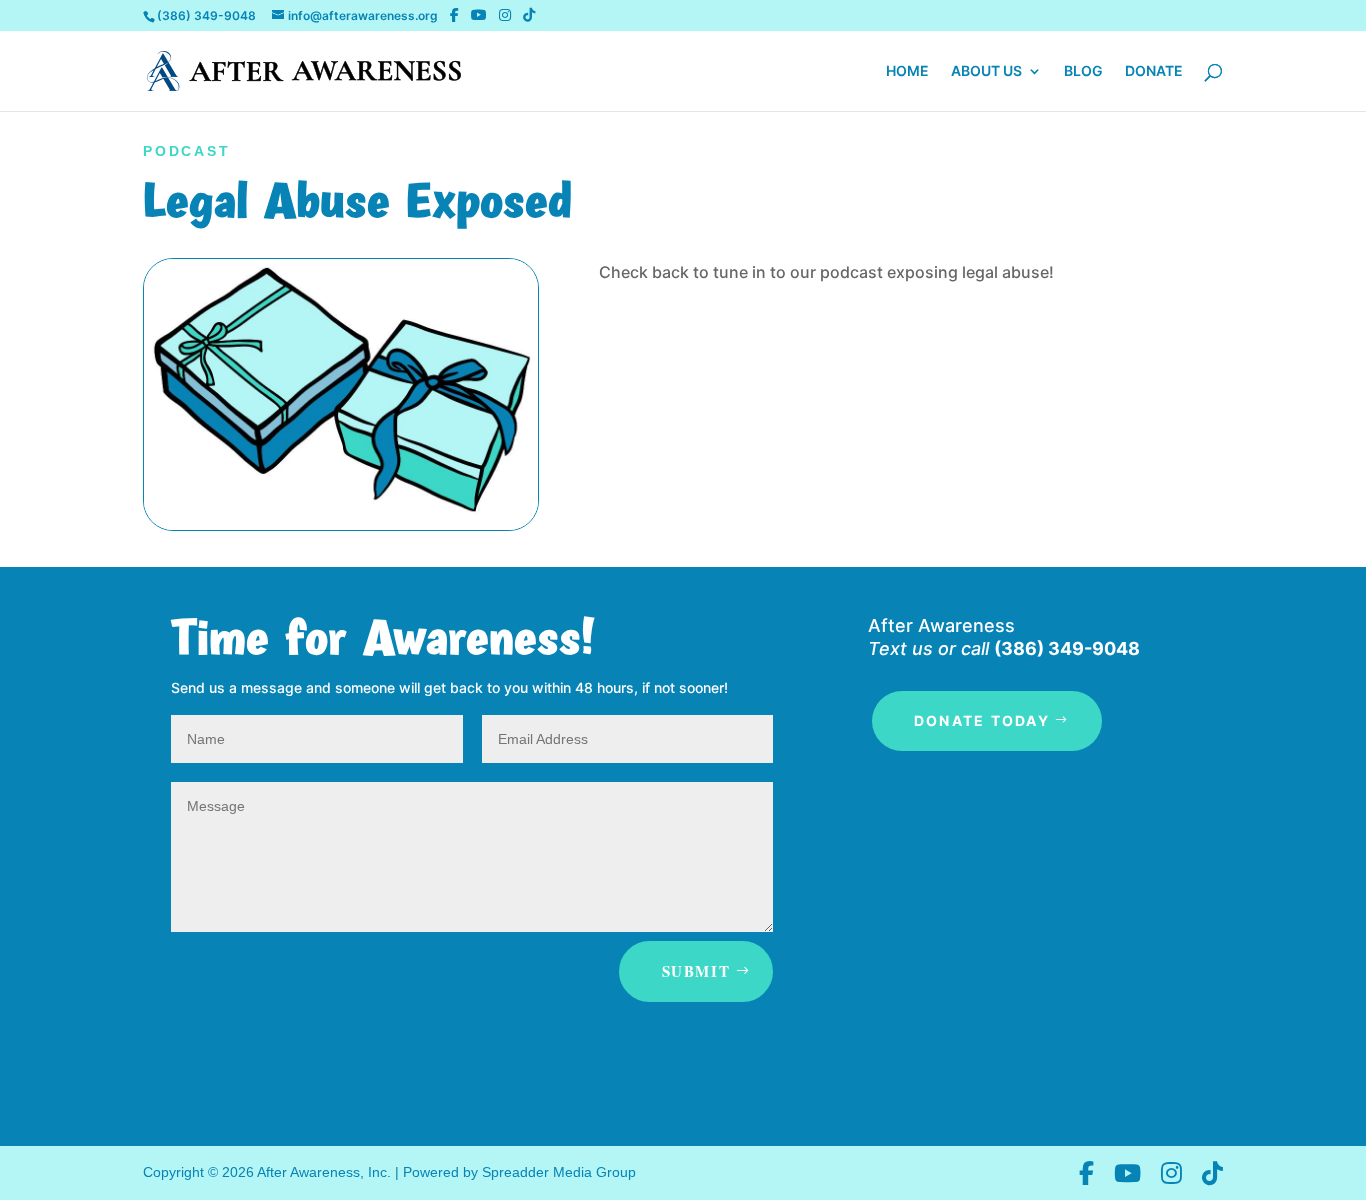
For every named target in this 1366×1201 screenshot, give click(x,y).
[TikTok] (529, 15)
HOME (907, 71)
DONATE (1154, 71)
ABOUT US (986, 71)
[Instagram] (505, 15)
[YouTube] (479, 15)
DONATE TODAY (982, 720)
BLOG (1083, 71)
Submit (696, 971)
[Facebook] (454, 15)
